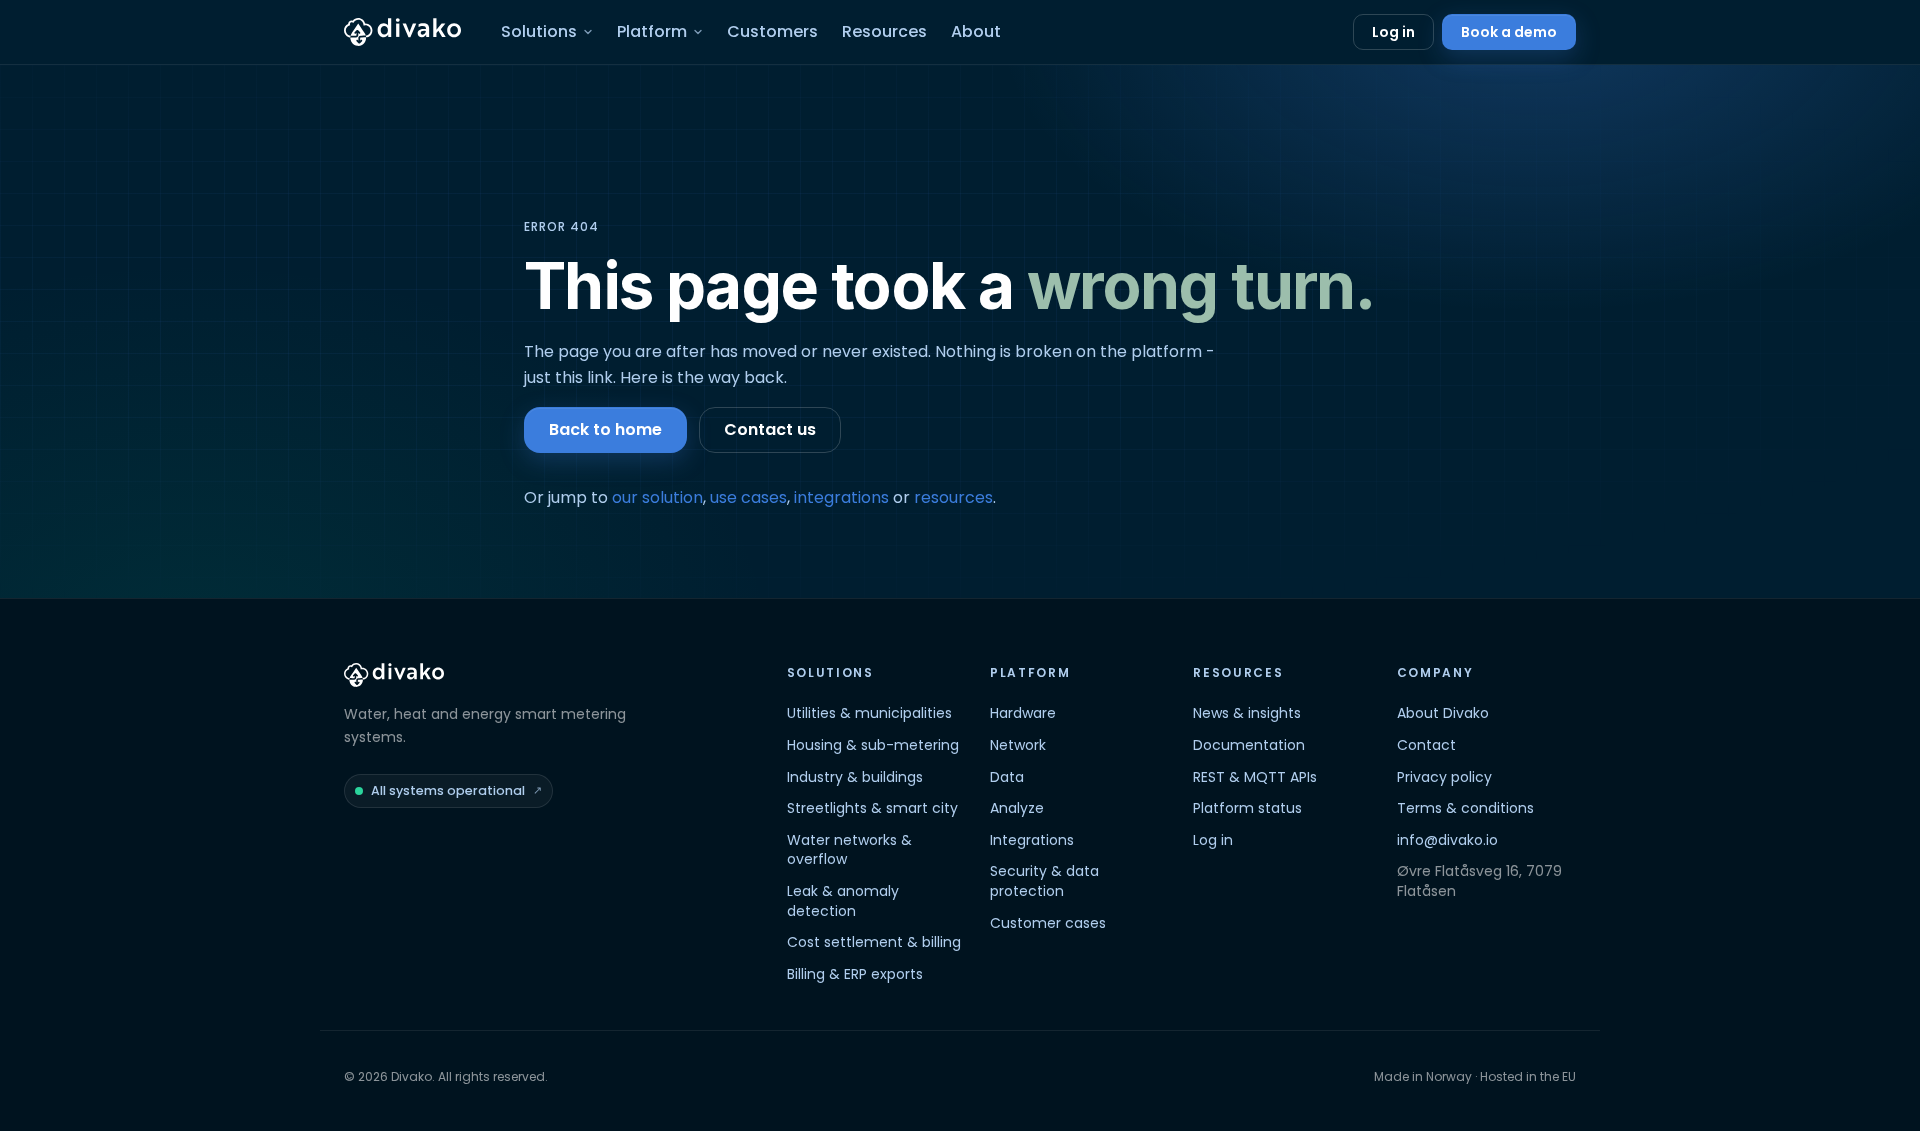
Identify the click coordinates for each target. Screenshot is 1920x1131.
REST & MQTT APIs (1255, 777)
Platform (652, 31)
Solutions (539, 31)
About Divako (1443, 713)
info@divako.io (1447, 840)
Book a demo (1509, 32)
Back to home (605, 429)
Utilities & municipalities (869, 713)
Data (1007, 777)
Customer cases (1048, 923)
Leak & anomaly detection (843, 901)
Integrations (1032, 840)
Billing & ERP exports (855, 974)
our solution (657, 497)
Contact (1426, 745)
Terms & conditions (1465, 808)
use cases (748, 497)
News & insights (1247, 713)
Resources (884, 31)
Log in (1393, 32)
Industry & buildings (855, 777)
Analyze (1017, 808)
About (976, 31)
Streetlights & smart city (872, 808)
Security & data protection (1044, 881)
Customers (772, 31)
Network (1018, 745)
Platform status (1247, 808)
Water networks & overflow (849, 850)
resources (953, 497)
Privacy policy (1444, 777)
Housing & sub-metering (873, 745)
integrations (841, 497)
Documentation (1249, 745)
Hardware (1023, 713)
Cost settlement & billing (874, 942)
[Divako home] (402, 32)
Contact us (770, 429)
